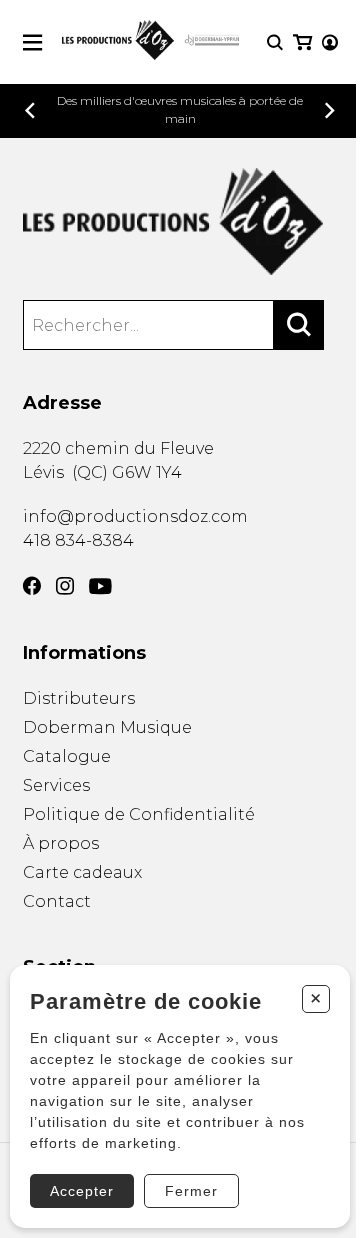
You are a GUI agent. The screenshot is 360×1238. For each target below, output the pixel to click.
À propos (61, 843)
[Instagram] (65, 586)
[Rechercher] (299, 325)
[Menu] (32, 42)
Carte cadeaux (82, 872)
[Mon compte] (330, 42)
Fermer (191, 1191)
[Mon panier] (302, 42)
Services (56, 785)
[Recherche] (275, 42)
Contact (57, 901)
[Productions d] (180, 221)
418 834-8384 (78, 540)
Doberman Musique (107, 727)
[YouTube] (100, 586)
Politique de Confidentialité (139, 814)
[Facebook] (32, 586)
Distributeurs (79, 698)
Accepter (82, 1191)
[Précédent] (30, 110)
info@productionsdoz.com (135, 516)
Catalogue (67, 756)
